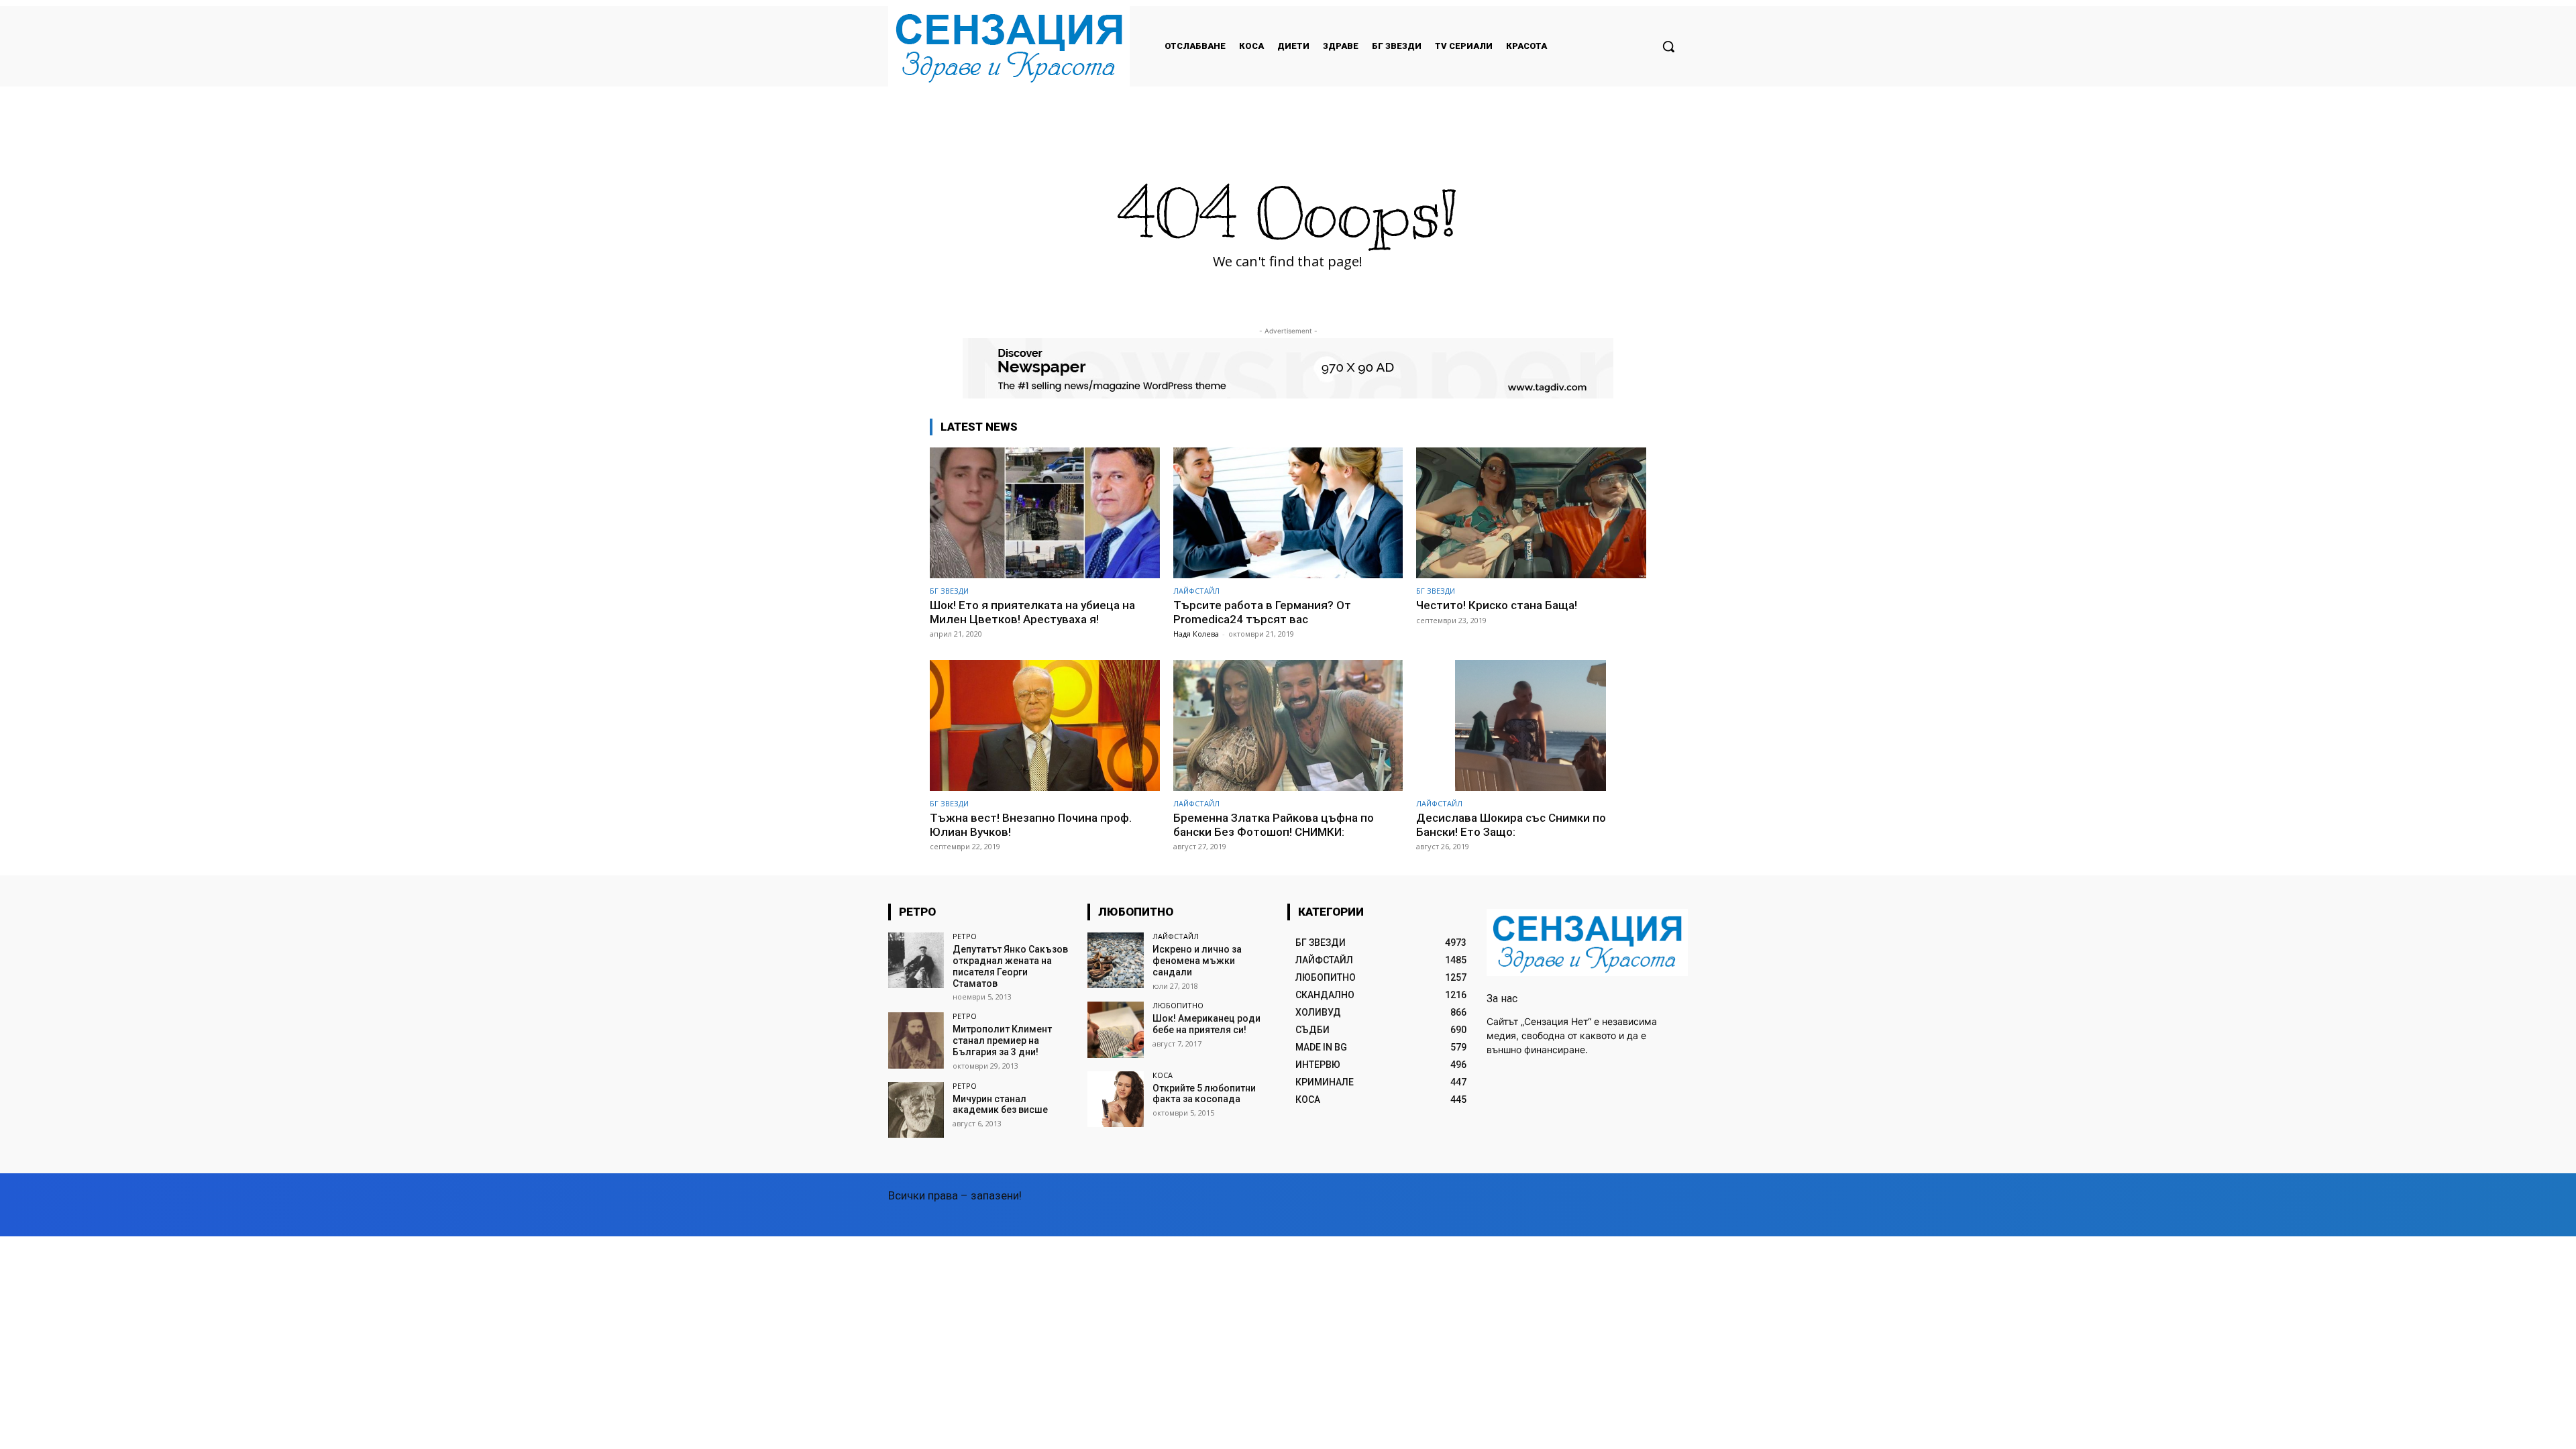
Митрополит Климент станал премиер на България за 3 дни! (1002, 1040)
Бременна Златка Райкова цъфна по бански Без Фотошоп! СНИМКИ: (1274, 824)
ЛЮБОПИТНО (1178, 1005)
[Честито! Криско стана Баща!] (1531, 513)
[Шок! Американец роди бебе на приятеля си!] (1115, 1029)
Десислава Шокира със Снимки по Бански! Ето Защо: (1511, 824)
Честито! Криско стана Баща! (1497, 605)
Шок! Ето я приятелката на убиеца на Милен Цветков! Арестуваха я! (1032, 612)
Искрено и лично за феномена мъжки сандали (1197, 961)
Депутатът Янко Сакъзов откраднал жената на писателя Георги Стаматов (1010, 966)
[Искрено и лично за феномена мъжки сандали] (1115, 960)
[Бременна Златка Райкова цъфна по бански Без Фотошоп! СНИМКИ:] (1288, 726)
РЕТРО (965, 936)
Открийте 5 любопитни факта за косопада (1204, 1094)
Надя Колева (1196, 634)
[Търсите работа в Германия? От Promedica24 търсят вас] (1288, 513)
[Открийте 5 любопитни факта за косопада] (1115, 1099)
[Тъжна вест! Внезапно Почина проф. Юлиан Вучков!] (1045, 726)
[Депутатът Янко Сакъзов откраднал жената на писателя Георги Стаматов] (916, 960)
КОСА (1163, 1075)
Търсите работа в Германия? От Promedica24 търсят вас (1262, 612)
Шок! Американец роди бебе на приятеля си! (1206, 1024)
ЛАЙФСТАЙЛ (1196, 591)
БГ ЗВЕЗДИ (949, 591)
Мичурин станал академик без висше (1000, 1105)
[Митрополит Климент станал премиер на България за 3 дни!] (916, 1040)
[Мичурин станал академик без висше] (916, 1110)
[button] (1668, 46)
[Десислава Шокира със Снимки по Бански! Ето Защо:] (1531, 726)
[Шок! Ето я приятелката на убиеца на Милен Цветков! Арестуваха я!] (1045, 513)
